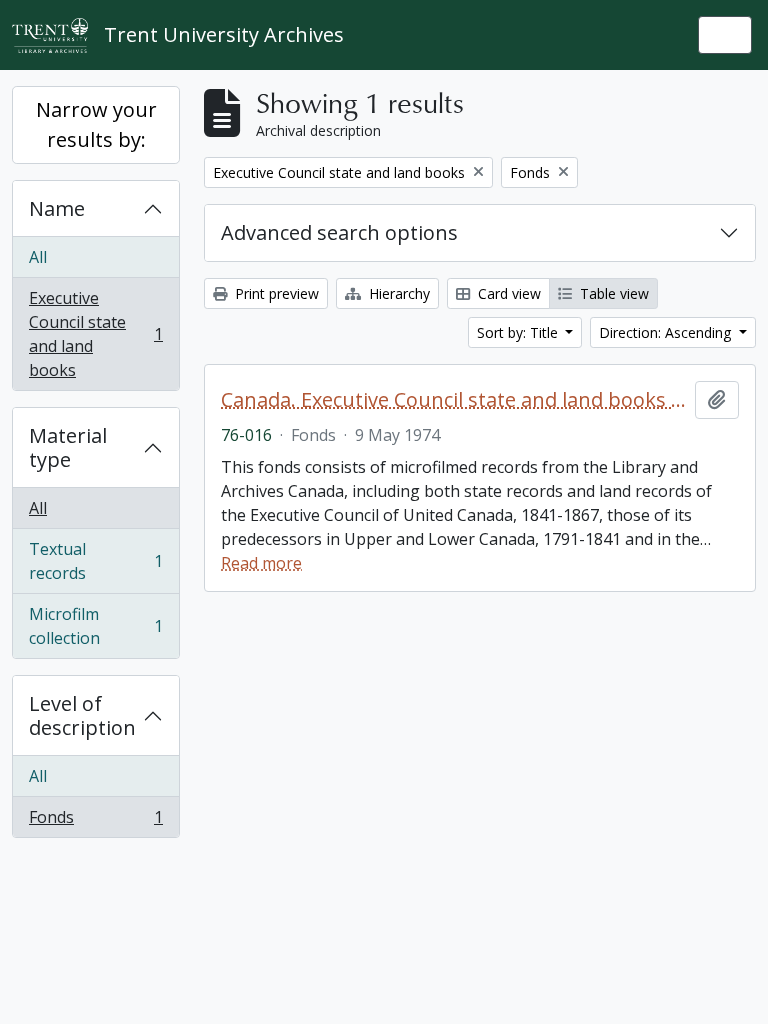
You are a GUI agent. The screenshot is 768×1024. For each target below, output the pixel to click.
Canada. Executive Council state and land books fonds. (454, 400)
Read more (261, 563)
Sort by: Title (519, 332)
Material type (68, 447)
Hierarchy (397, 293)
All (38, 257)
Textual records (95, 561)
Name (57, 208)
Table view (612, 293)
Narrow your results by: (96, 124)
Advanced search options (339, 232)
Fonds (95, 821)
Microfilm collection (95, 626)
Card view (507, 293)
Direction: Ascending (667, 332)
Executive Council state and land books (95, 334)
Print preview (275, 293)
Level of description (82, 715)
